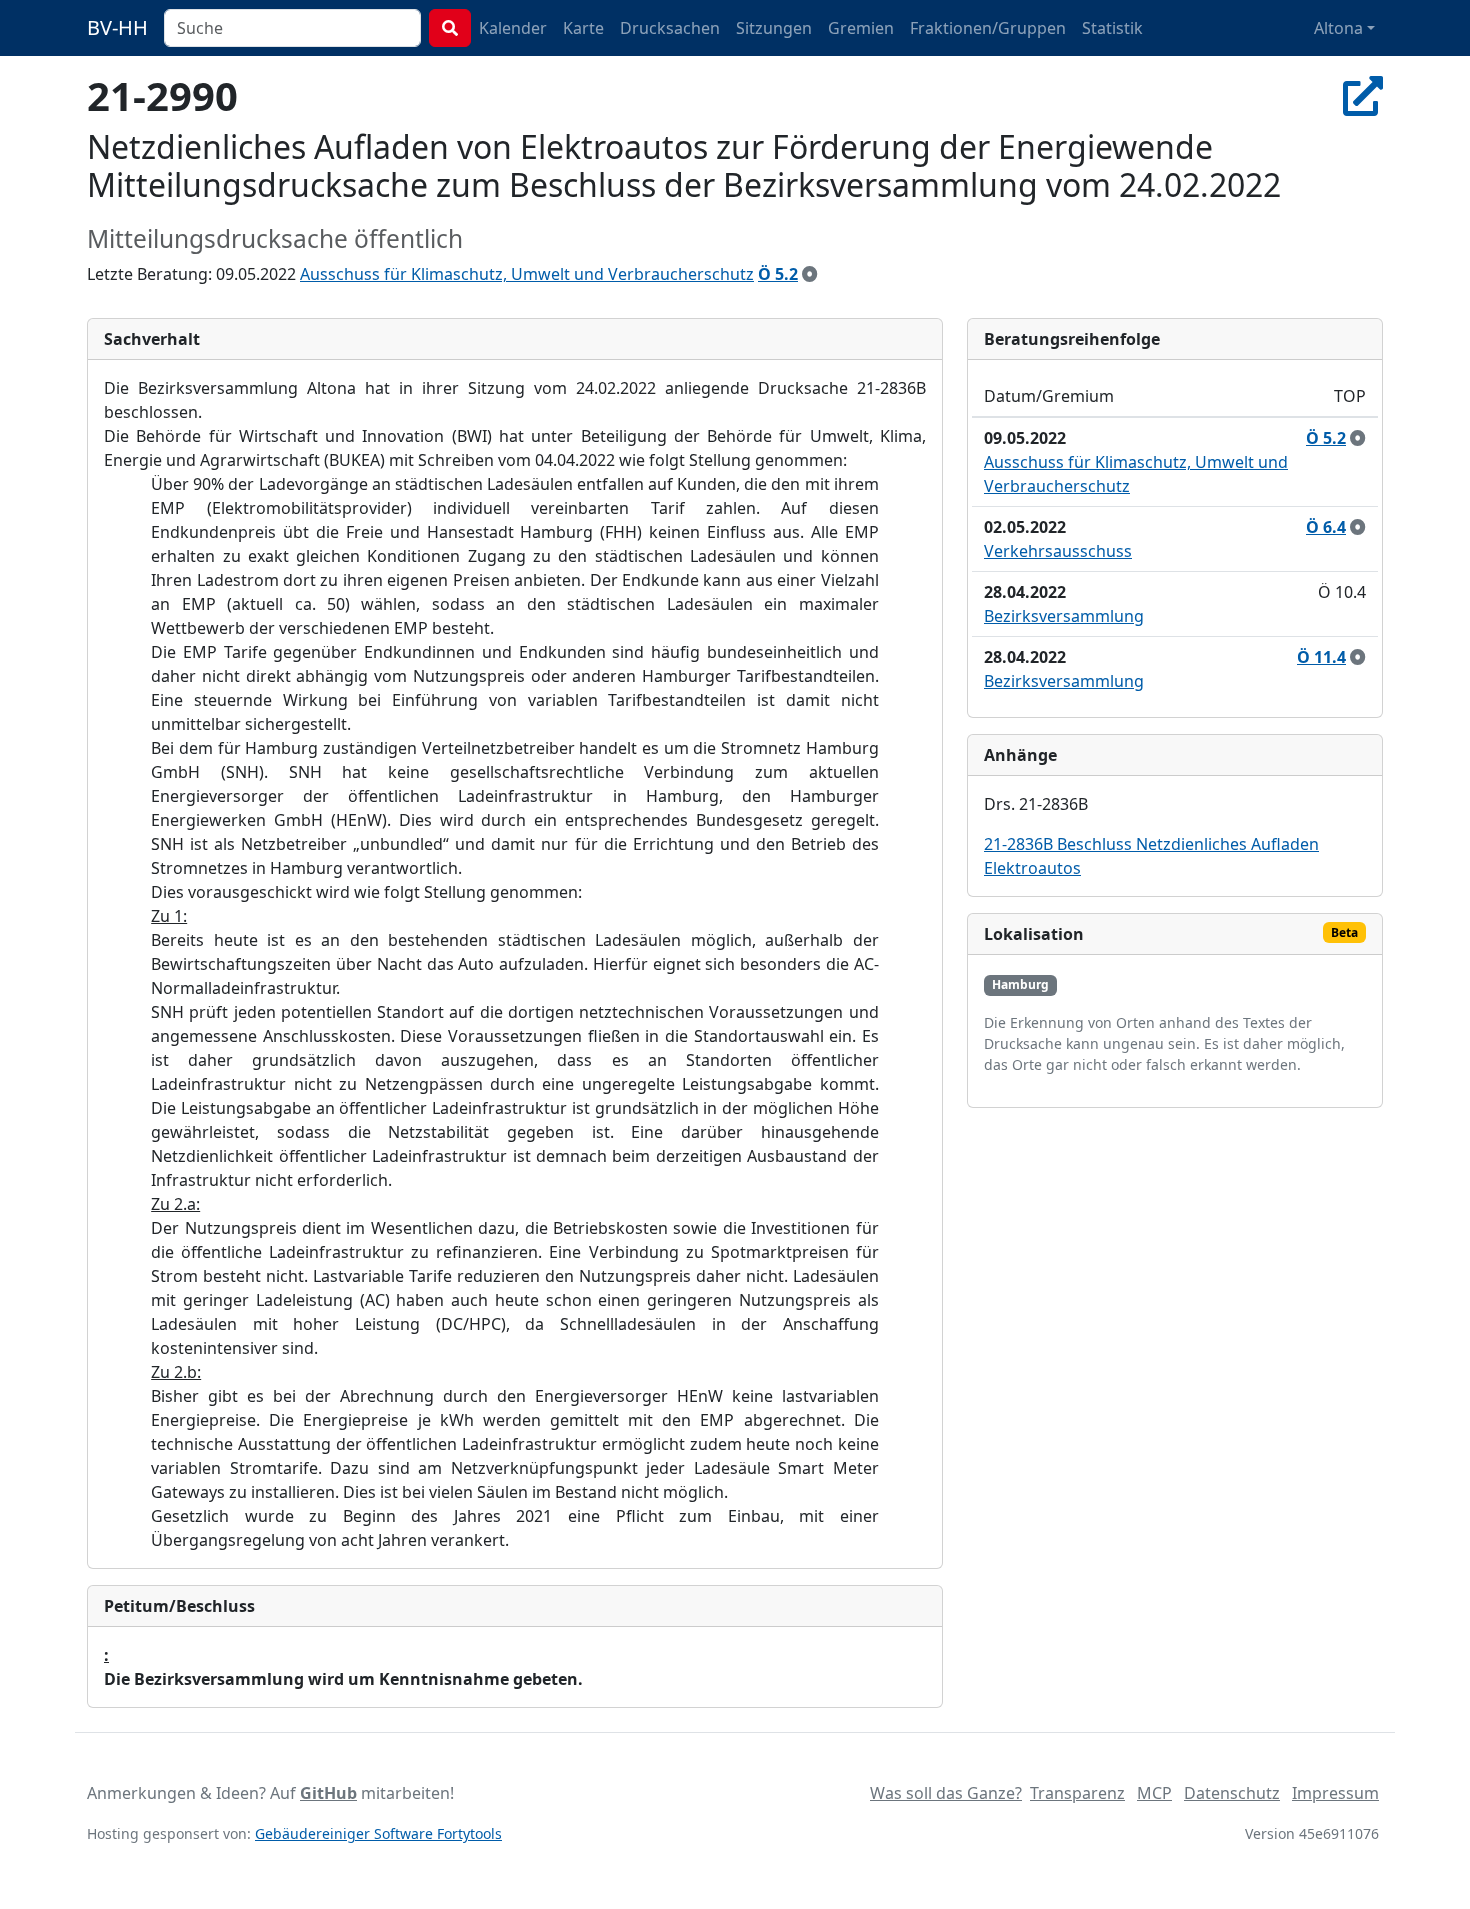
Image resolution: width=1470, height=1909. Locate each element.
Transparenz (1077, 1793)
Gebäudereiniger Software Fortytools (378, 1833)
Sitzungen (774, 28)
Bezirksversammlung (1064, 616)
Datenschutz (1232, 1793)
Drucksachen (670, 28)
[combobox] (292, 28)
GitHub (328, 1793)
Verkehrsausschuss (1058, 551)
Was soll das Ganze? (946, 1793)
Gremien (861, 28)
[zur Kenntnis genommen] (810, 274)
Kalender (513, 28)
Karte (583, 28)
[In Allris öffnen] (1363, 95)
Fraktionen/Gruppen (988, 28)
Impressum (1335, 1793)
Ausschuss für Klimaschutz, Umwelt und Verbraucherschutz (527, 274)
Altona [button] (1338, 28)
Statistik (1112, 28)
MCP (1154, 1793)
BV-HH (117, 27)
